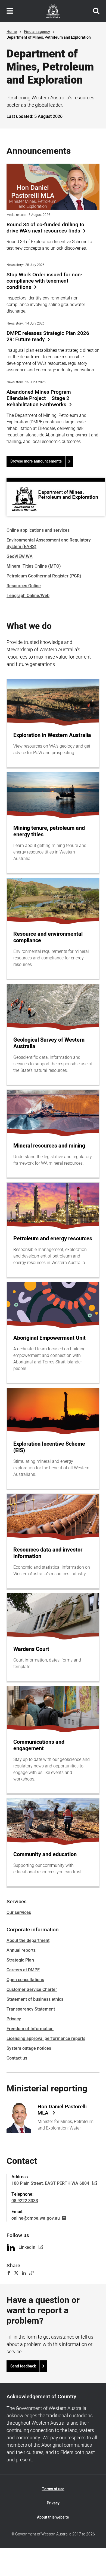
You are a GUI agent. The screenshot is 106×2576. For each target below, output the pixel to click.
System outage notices (29, 2048)
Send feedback (23, 2366)
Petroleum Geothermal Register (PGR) (44, 576)
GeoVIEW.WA (20, 556)
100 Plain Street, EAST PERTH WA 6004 (50, 2183)
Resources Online (24, 586)
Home (12, 32)
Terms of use (53, 2489)
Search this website (96, 11)
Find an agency (37, 32)
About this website (53, 2517)
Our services (19, 1913)
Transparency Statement (31, 2009)
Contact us (17, 2058)
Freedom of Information (30, 2029)
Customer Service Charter (32, 1990)
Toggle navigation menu (10, 11)
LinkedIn (27, 2247)
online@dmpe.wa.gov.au (36, 2218)
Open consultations (25, 1980)
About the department (28, 1941)
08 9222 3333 (25, 2201)
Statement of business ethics (35, 1999)
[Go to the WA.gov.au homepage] (53, 11)
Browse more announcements (36, 461)
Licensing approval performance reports (46, 2039)
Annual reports (21, 1950)
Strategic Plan (20, 1960)
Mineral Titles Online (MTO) (34, 566)
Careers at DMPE (23, 1970)
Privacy (14, 2019)
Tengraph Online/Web (28, 596)
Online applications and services (38, 530)
